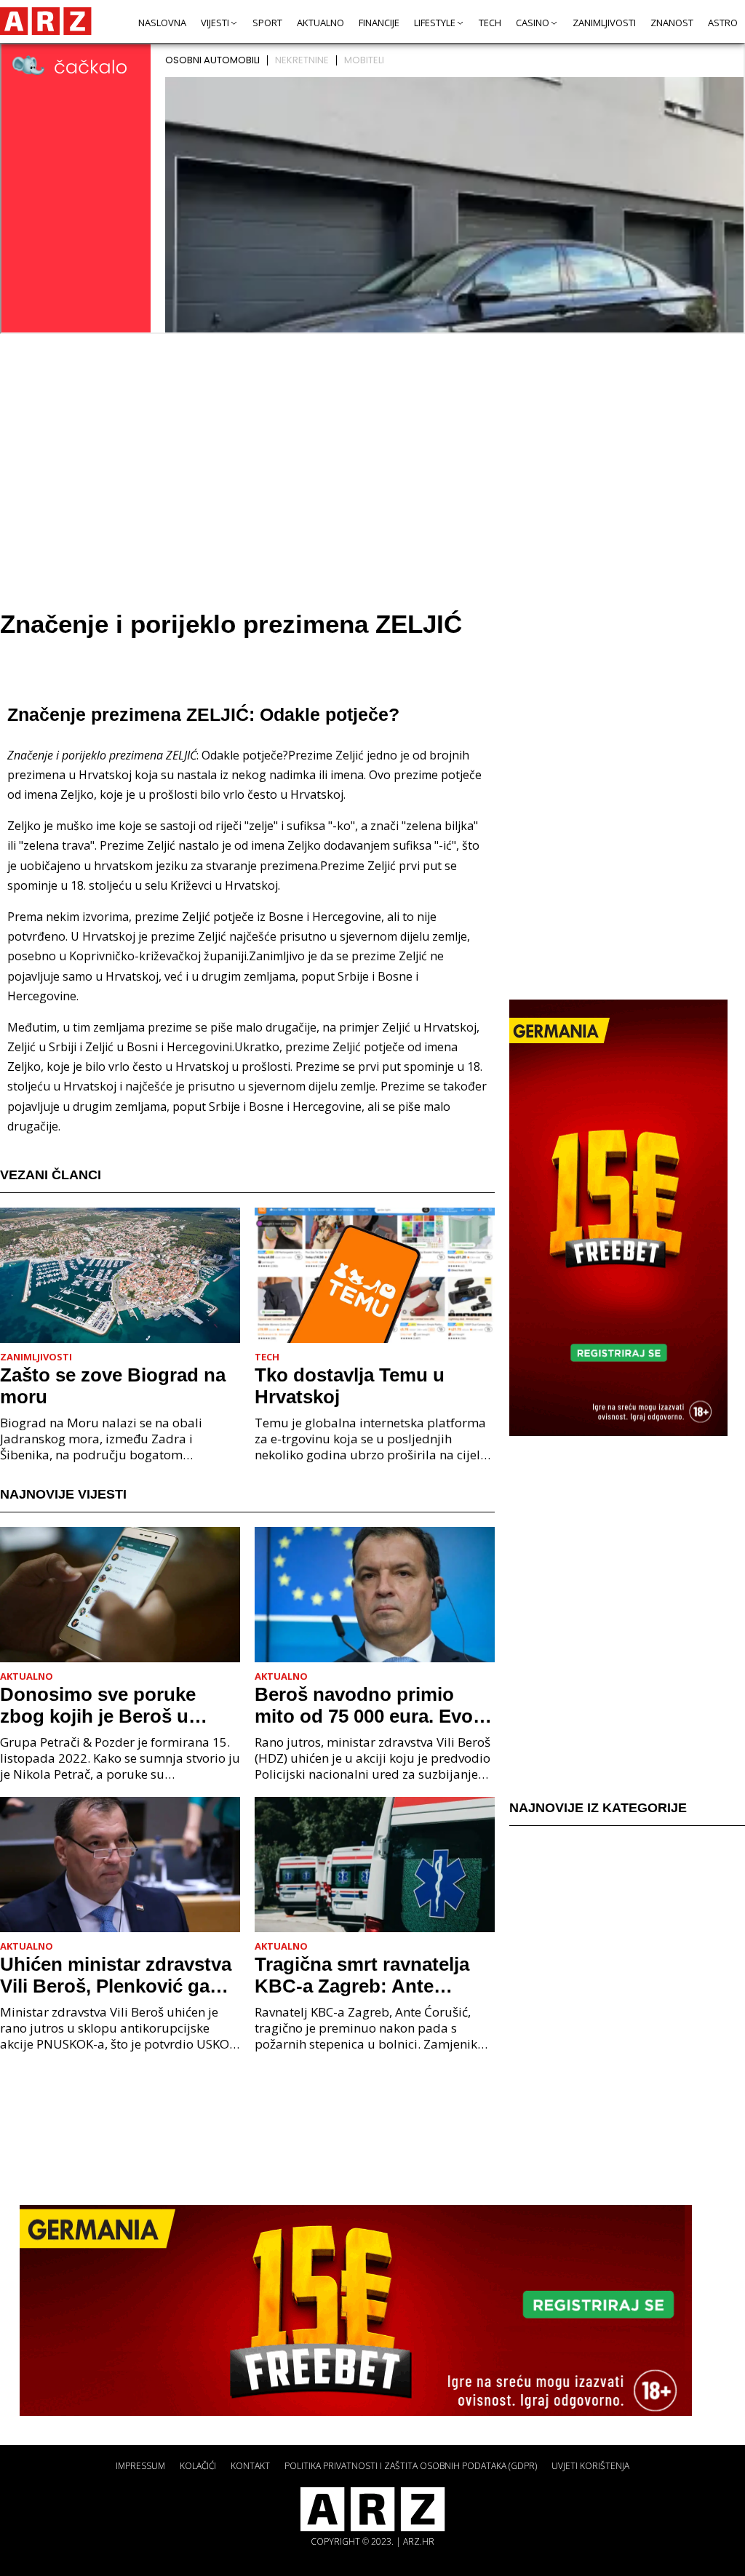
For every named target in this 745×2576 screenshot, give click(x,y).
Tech (490, 23)
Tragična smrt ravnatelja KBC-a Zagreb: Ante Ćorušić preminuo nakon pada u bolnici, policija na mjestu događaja (368, 1975)
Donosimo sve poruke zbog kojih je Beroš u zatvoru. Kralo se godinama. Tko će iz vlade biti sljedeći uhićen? (115, 1705)
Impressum (140, 2466)
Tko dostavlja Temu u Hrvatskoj (350, 1386)
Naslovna (162, 23)
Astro (723, 23)
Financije (379, 23)
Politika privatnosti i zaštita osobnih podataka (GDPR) (411, 2466)
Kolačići (198, 2466)
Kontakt (250, 2466)
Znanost (672, 23)
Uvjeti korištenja (590, 2466)
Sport (267, 23)
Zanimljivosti (604, 23)
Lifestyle (435, 23)
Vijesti (215, 23)
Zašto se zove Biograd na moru (113, 1386)
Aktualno (320, 23)
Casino (533, 23)
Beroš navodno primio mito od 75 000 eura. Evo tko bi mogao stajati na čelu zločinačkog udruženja (364, 1705)
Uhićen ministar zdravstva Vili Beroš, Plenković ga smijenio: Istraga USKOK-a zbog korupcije (119, 1975)
